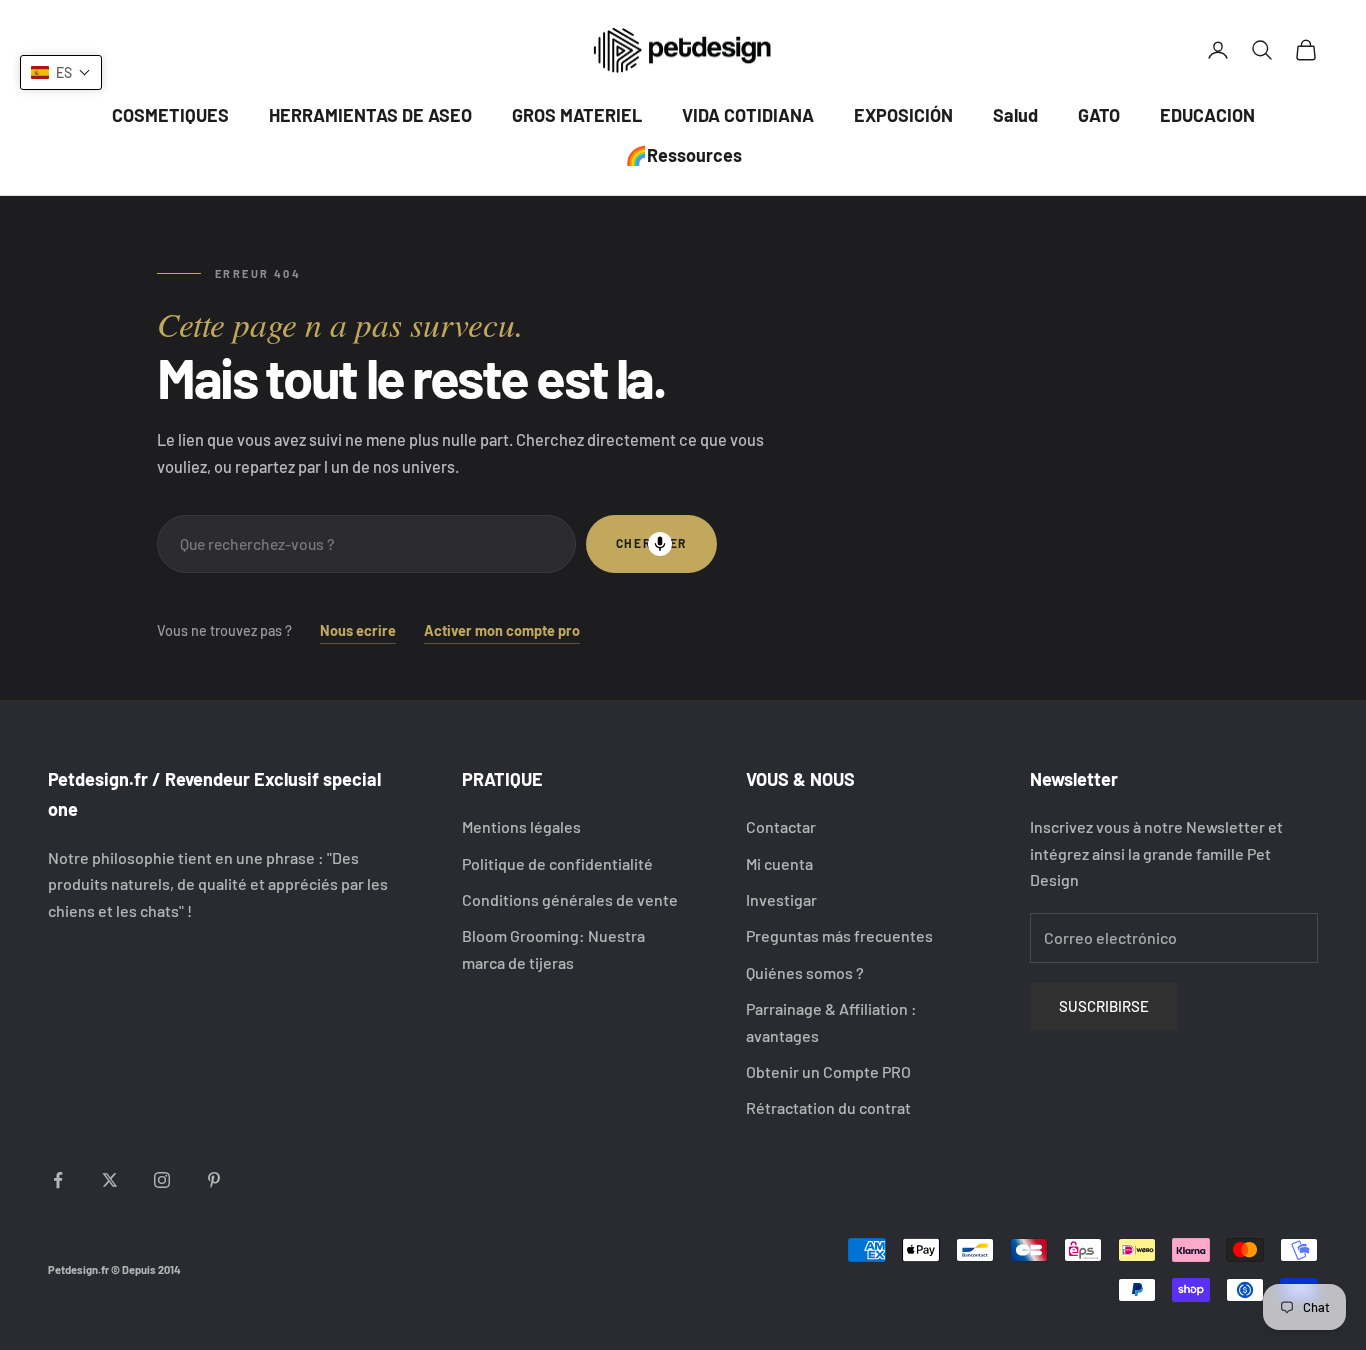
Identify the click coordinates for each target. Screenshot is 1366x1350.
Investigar (781, 899)
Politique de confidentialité (557, 863)
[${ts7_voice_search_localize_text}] (660, 544)
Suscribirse (1104, 1006)
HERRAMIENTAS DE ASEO (370, 115)
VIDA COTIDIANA (748, 115)
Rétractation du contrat (828, 1107)
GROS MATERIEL (577, 115)
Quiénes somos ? (805, 972)
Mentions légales (521, 826)
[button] (61, 72)
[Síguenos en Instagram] (162, 1180)
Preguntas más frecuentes (839, 935)
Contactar (781, 826)
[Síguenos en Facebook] (58, 1180)
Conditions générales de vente (570, 899)
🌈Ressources (683, 155)
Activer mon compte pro (502, 630)
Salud (1015, 115)
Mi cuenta (779, 863)
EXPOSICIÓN (903, 115)
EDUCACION (1207, 115)
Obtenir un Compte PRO (828, 1071)
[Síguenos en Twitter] (110, 1180)
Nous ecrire (358, 630)
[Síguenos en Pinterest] (214, 1180)
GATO (1099, 115)
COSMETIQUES (170, 115)
